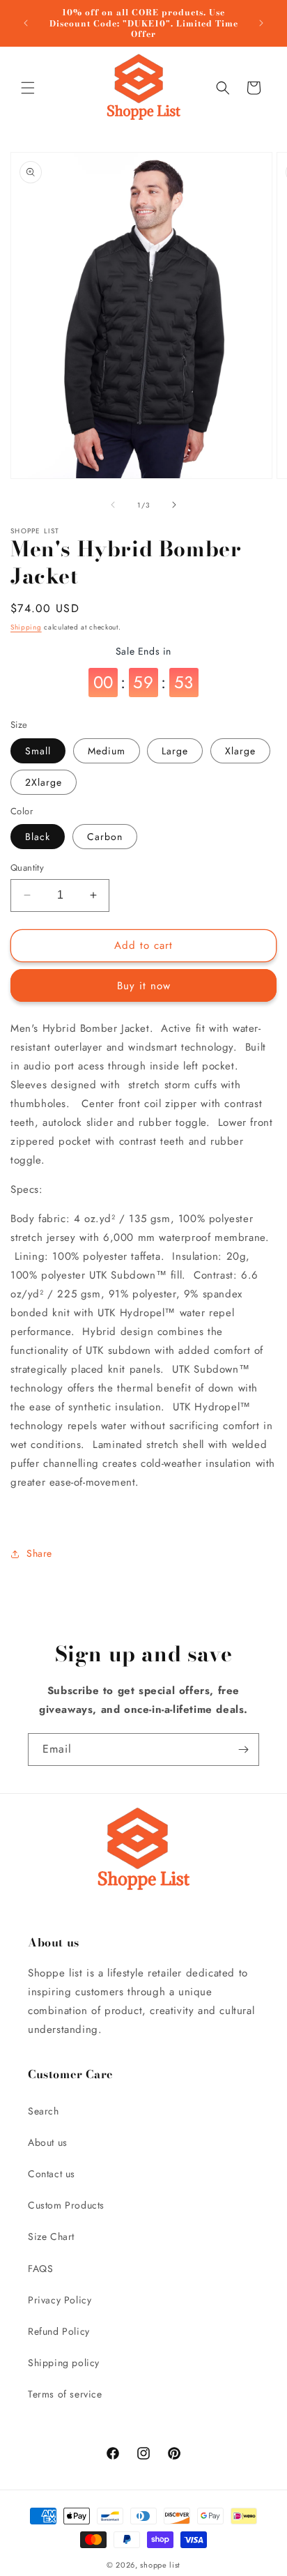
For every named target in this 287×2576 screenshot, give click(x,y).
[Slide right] (174, 505)
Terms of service (65, 2394)
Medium (107, 751)
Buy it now (144, 986)
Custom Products (66, 2205)
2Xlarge (44, 782)
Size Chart (51, 2236)
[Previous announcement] (26, 23)
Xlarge (240, 751)
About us (48, 2142)
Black (38, 837)
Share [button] (39, 1553)
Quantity (27, 868)
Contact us (52, 2174)
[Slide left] (113, 505)
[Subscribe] (243, 1750)
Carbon (105, 837)
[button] (28, 88)
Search (44, 2111)
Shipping (26, 627)
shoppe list (160, 2565)
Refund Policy (59, 2331)
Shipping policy (64, 2363)
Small (38, 751)
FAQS (40, 2269)
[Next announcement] (261, 23)
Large (175, 751)
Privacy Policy (60, 2300)
